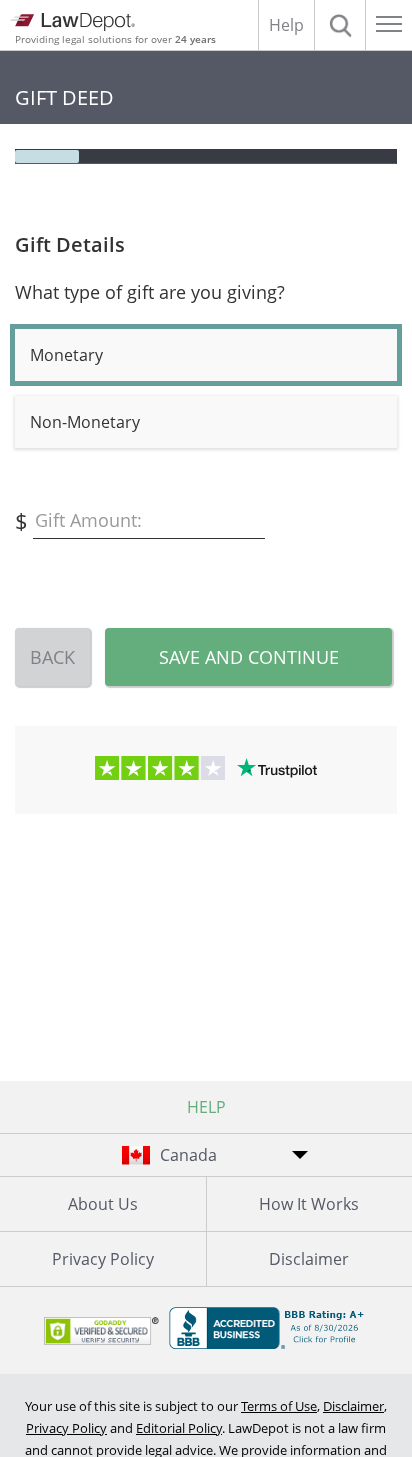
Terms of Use (279, 1406)
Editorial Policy (179, 1428)
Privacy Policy (103, 1259)
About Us (103, 1204)
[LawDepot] (72, 22)
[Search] (340, 25)
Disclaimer (353, 1406)
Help (286, 25)
